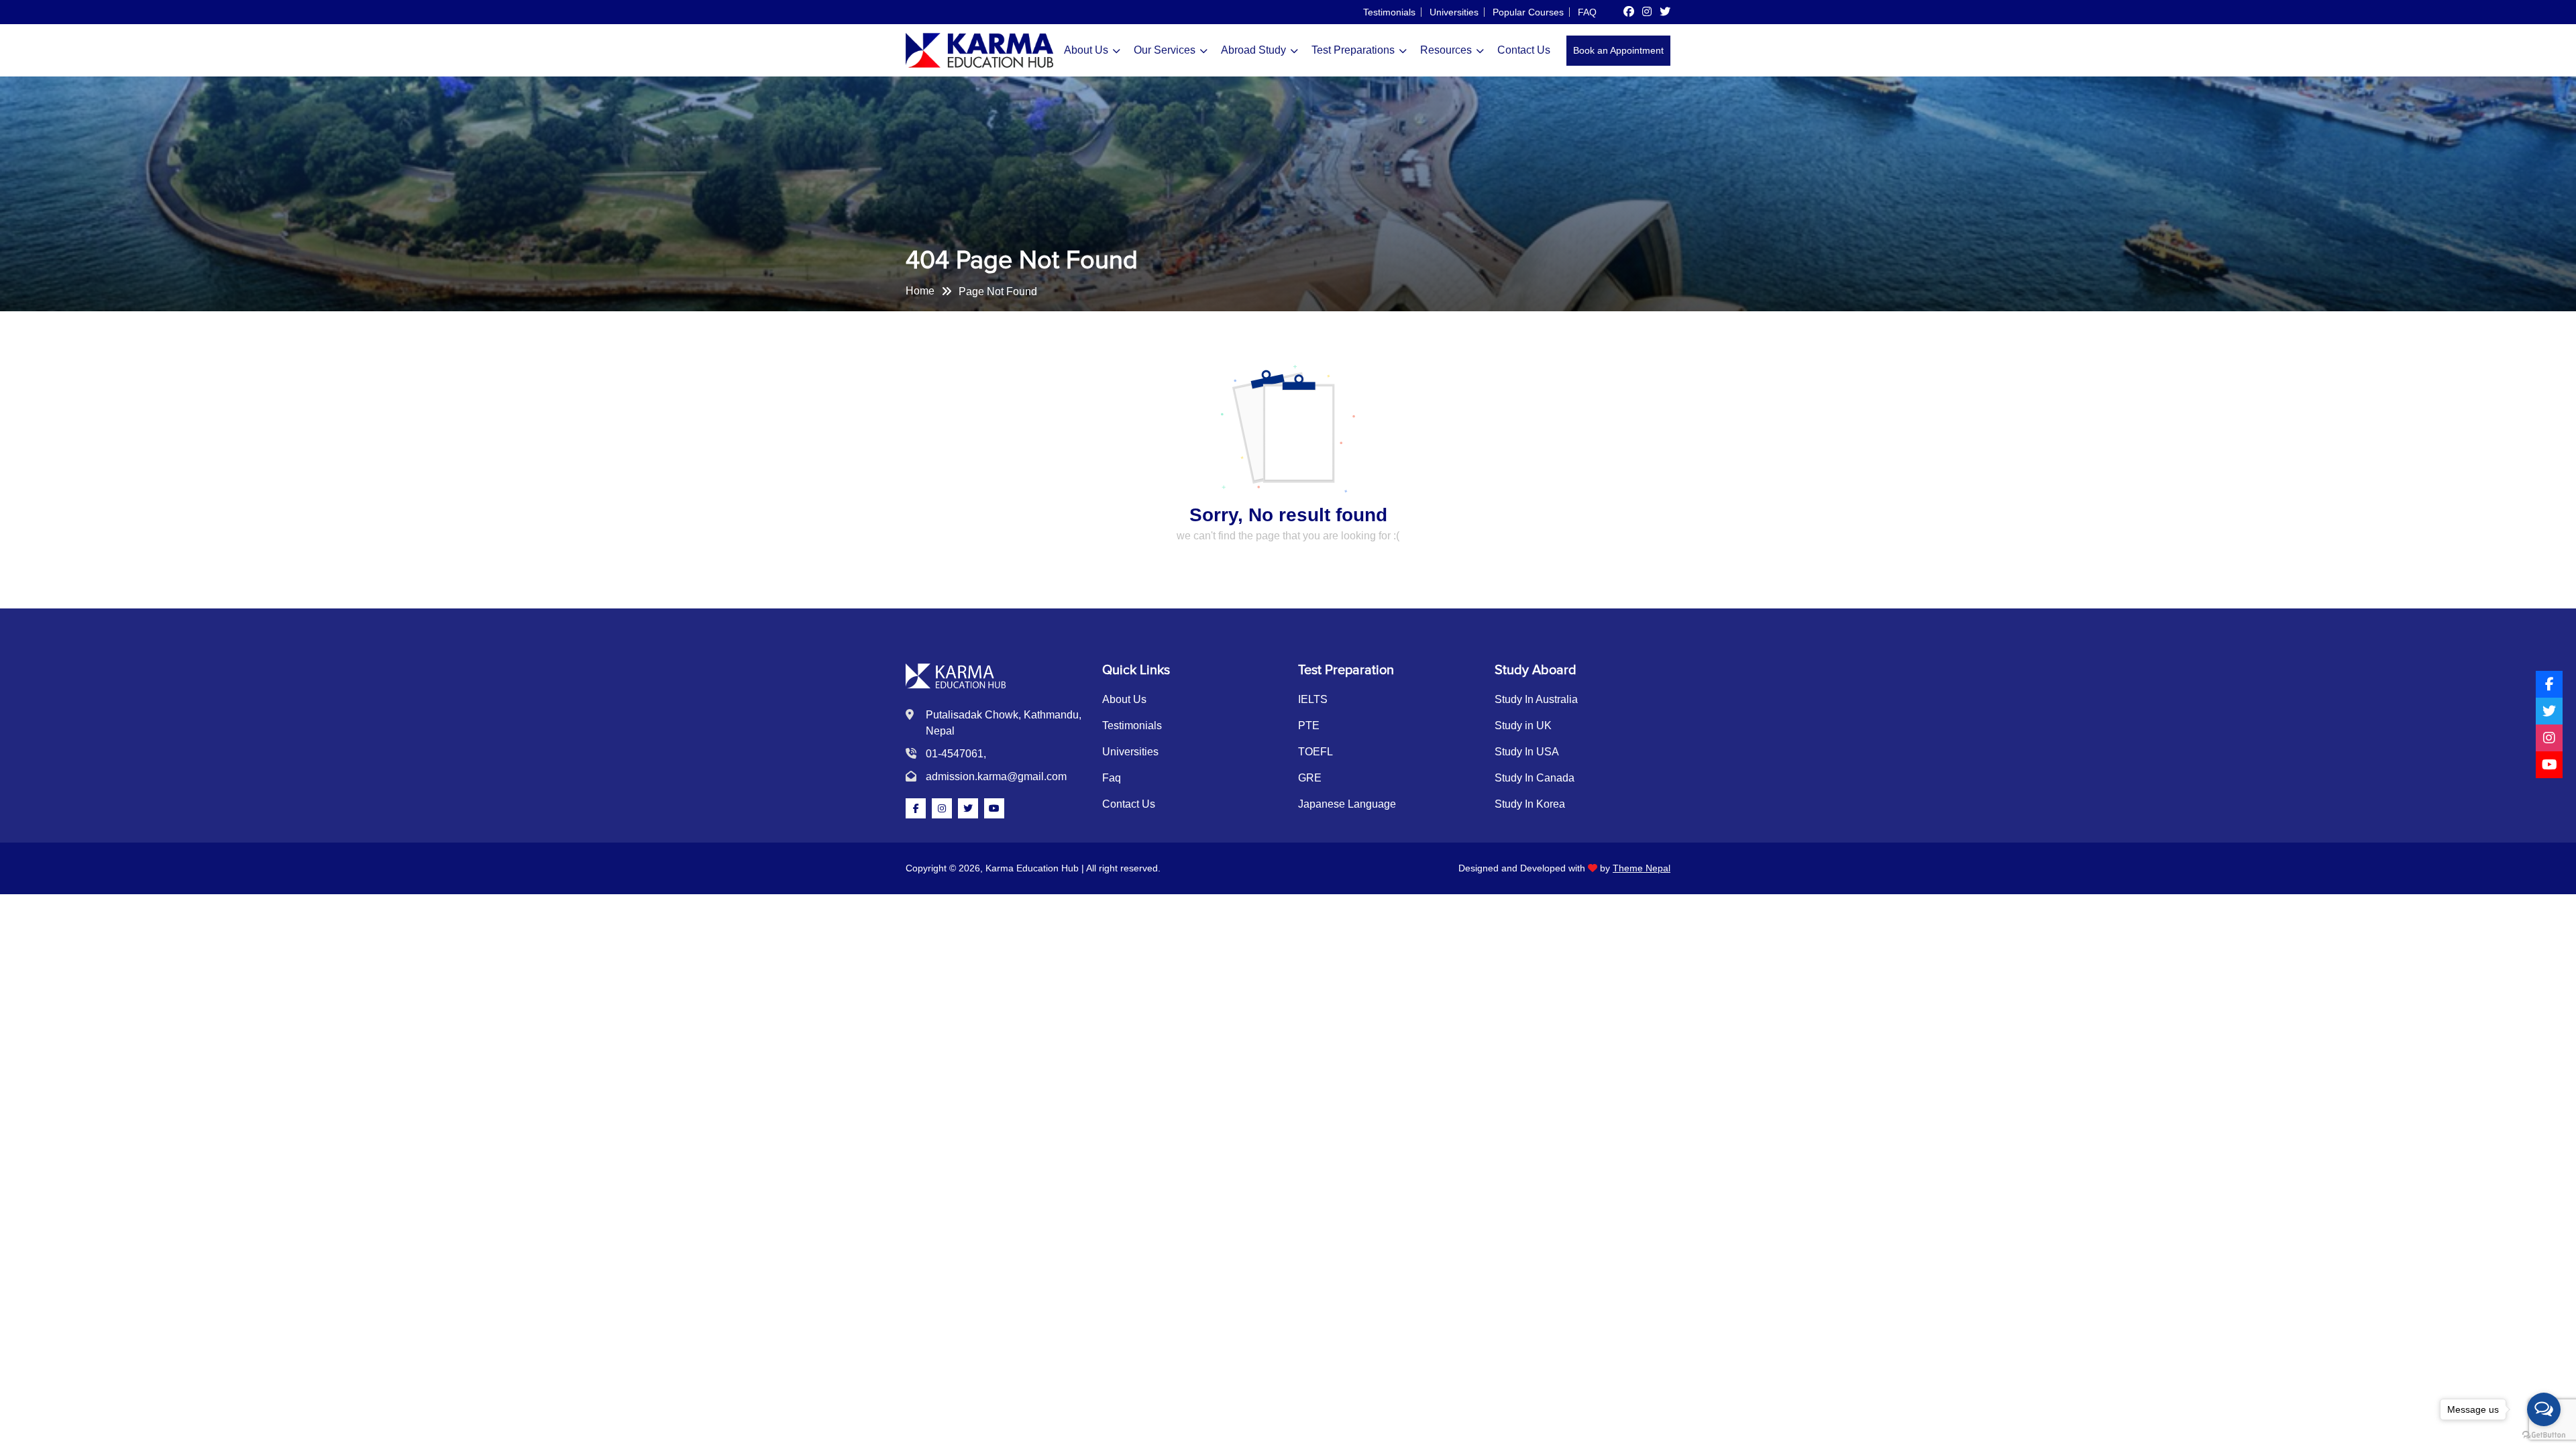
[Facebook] (2549, 684)
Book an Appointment (1618, 50)
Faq (1112, 778)
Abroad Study (1253, 50)
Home (920, 291)
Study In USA (1527, 752)
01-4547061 (955, 754)
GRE (1310, 778)
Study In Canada (1535, 778)
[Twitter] (2549, 711)
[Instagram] (2549, 738)
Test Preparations (1353, 50)
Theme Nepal (1642, 868)
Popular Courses (1528, 12)
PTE (1309, 726)
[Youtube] (2549, 765)
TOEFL (1316, 752)
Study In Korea (1530, 804)
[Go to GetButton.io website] (2544, 1435)
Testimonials (1389, 12)
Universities (1454, 12)
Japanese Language (1347, 804)
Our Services (1165, 50)
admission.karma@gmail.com (996, 776)
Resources (1446, 50)
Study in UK (1523, 726)
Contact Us (1524, 50)
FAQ (1587, 12)
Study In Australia (1536, 699)
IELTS (1313, 699)
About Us (1086, 50)
